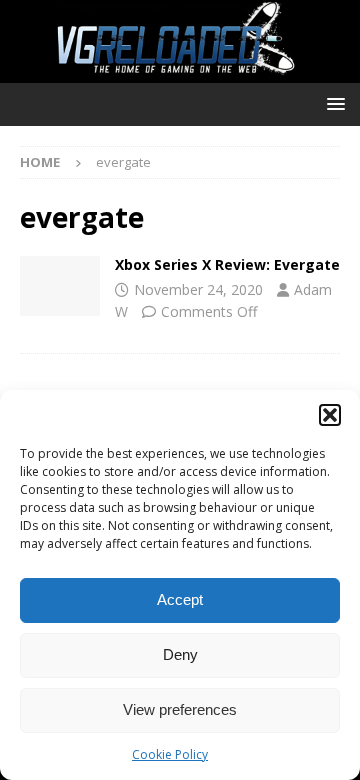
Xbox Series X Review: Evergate (227, 264)
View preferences (180, 709)
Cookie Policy (170, 754)
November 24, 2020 (198, 289)
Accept (180, 599)
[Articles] (60, 286)
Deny (180, 654)
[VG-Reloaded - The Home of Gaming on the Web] (180, 71)
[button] (330, 415)
